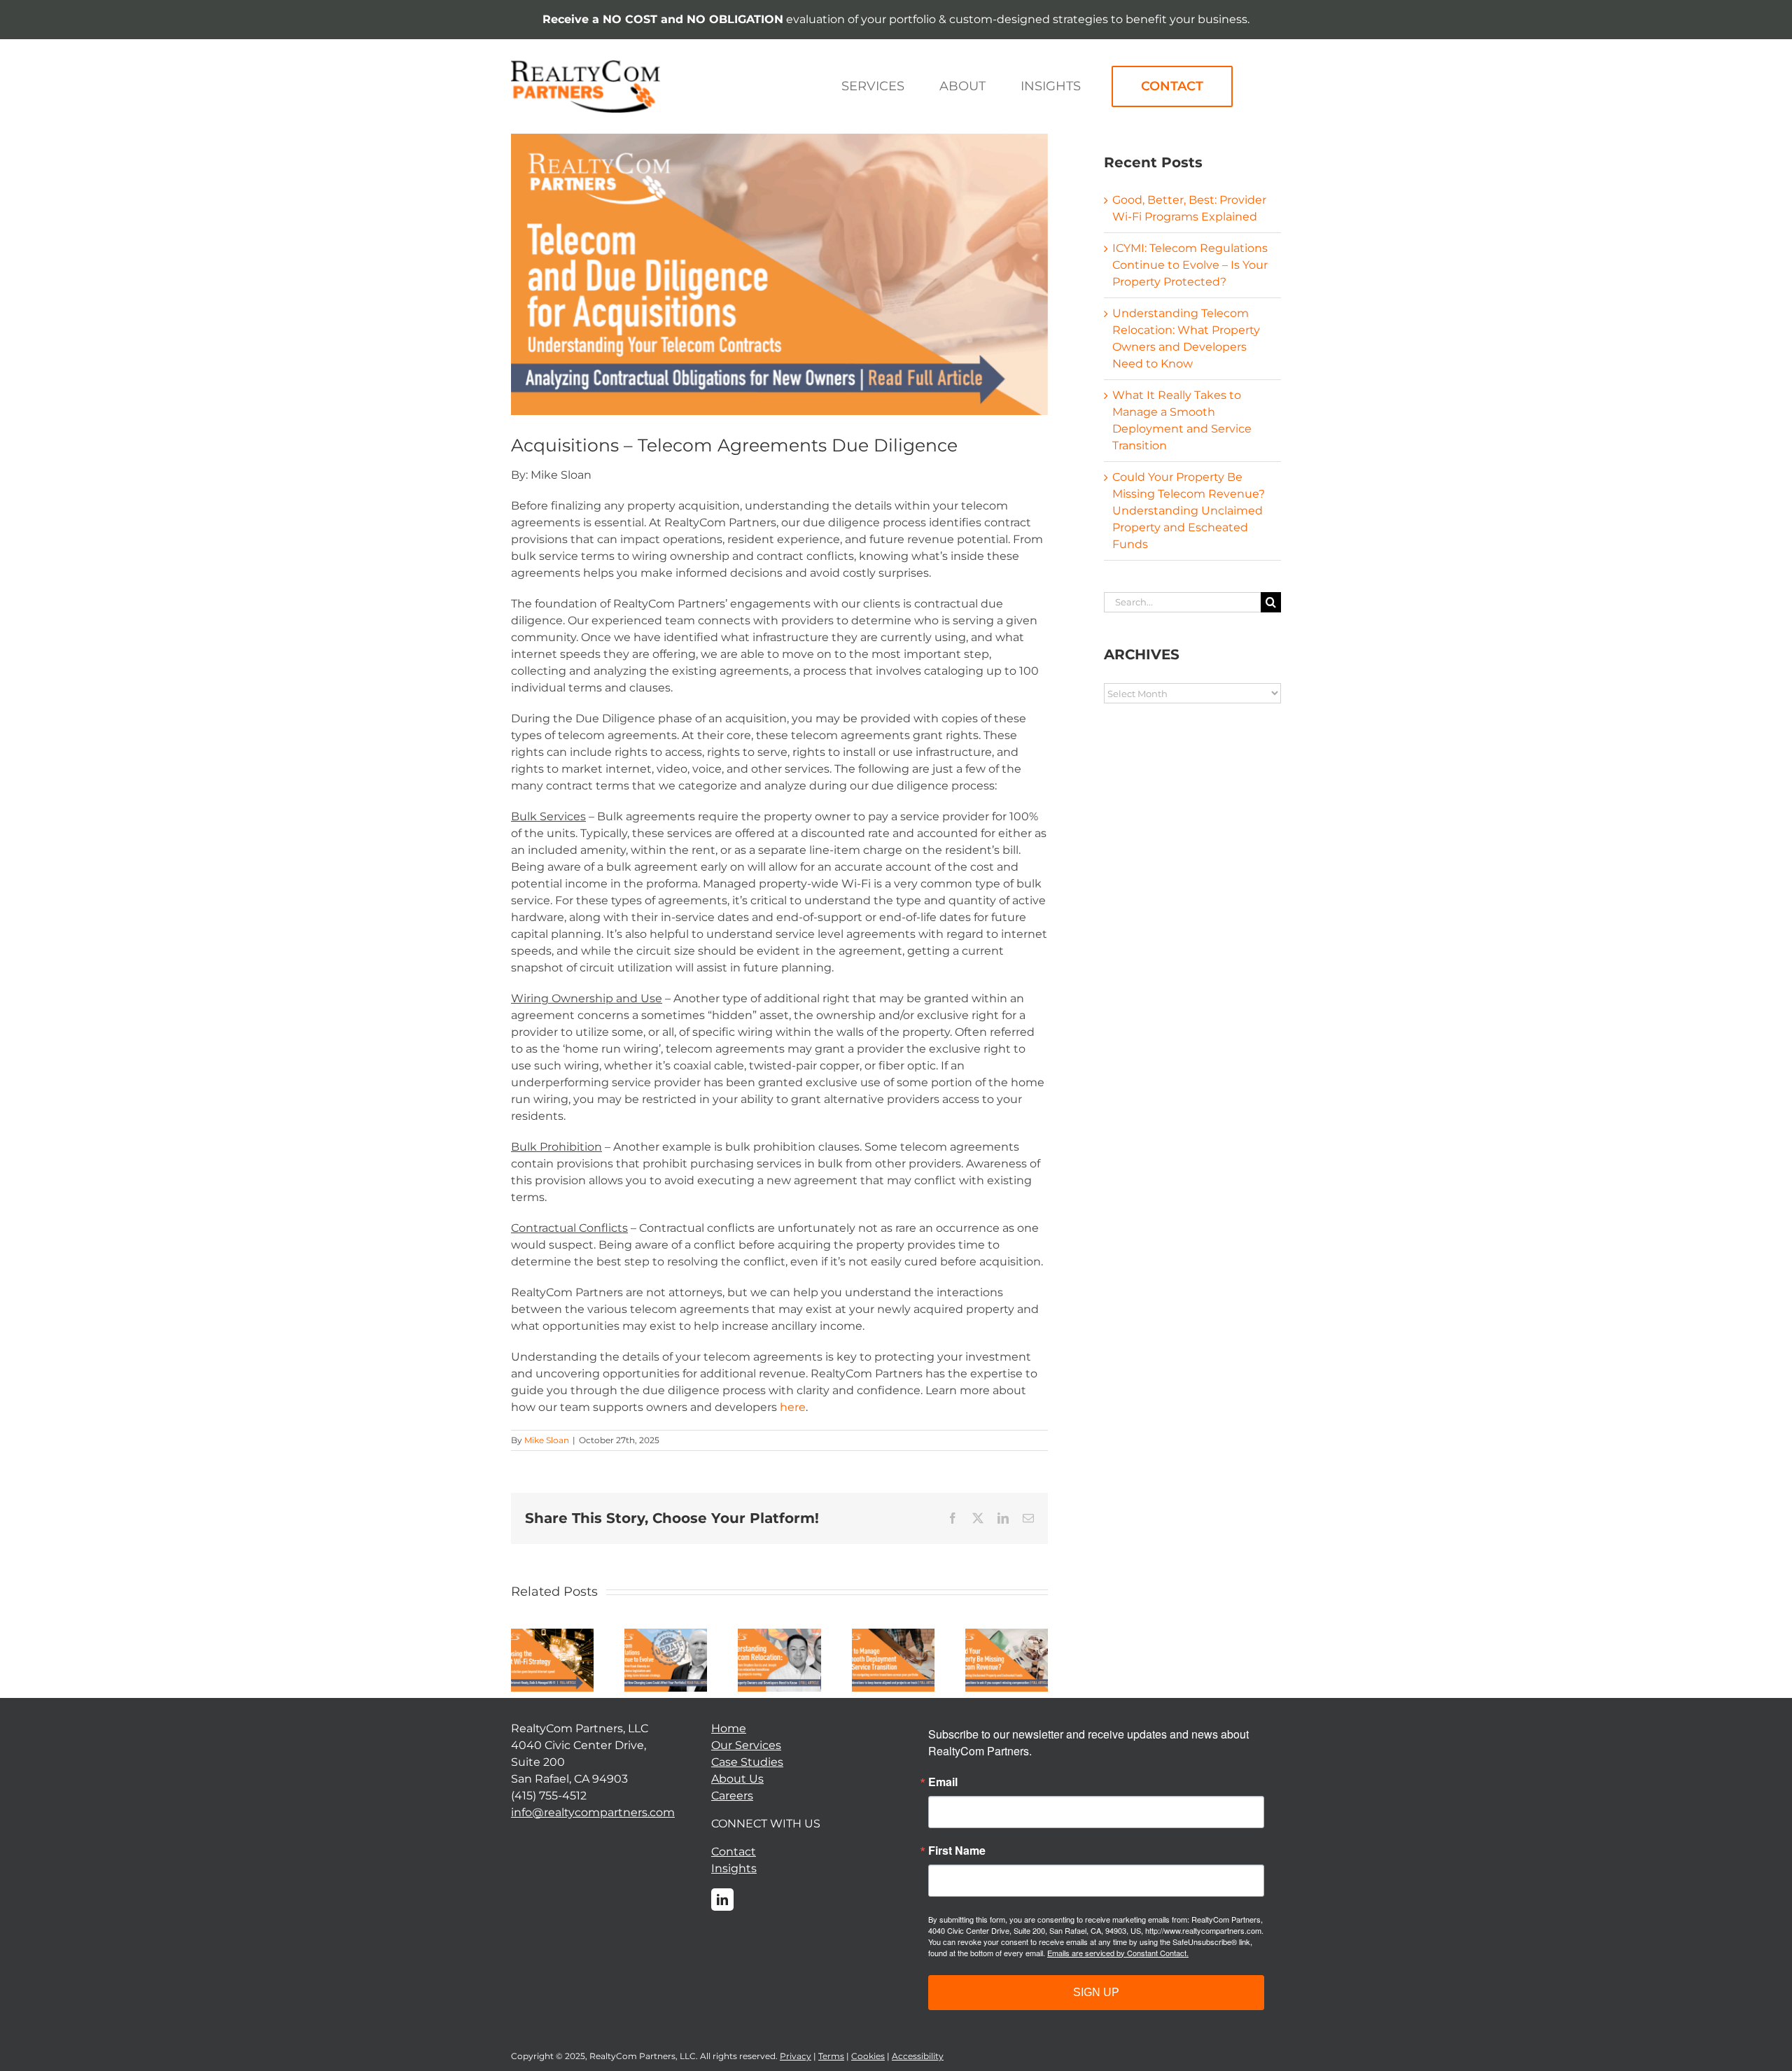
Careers (732, 1796)
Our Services (746, 1745)
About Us (737, 1779)
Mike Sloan (547, 1440)
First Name (957, 1851)
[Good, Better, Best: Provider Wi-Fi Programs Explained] (552, 1635)
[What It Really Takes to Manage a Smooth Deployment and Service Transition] (893, 1635)
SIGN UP (1096, 1992)
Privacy (796, 2056)
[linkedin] (722, 1900)
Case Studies (747, 1762)
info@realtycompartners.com (593, 1812)
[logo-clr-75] (586, 65)
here (793, 1407)
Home (729, 1728)
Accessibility (918, 2056)
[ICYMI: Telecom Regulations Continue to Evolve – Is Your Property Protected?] (666, 1635)
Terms (831, 2056)
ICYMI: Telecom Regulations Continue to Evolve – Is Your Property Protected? (1190, 265)
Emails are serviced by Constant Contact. (1118, 1953)
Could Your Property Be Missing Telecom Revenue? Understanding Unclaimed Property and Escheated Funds (1189, 511)
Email (943, 1782)
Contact (734, 1852)
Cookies (868, 2056)
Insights (734, 1868)
